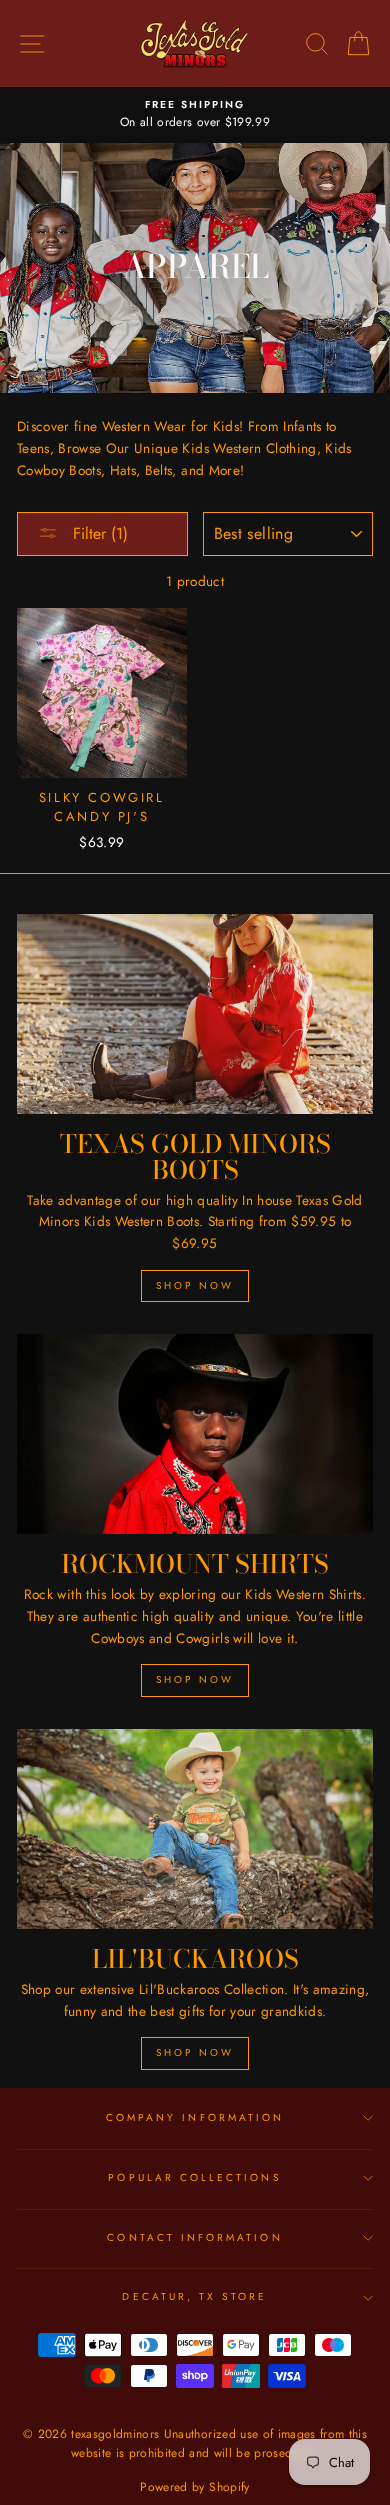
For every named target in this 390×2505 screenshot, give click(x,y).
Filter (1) (98, 533)
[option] (195, 115)
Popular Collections (194, 2177)
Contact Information (194, 2237)
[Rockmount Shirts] (195, 1434)
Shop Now (195, 1285)
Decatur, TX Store (194, 2296)
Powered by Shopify (194, 2487)
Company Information (195, 2117)
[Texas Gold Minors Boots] (195, 1014)
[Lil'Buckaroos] (195, 1829)
